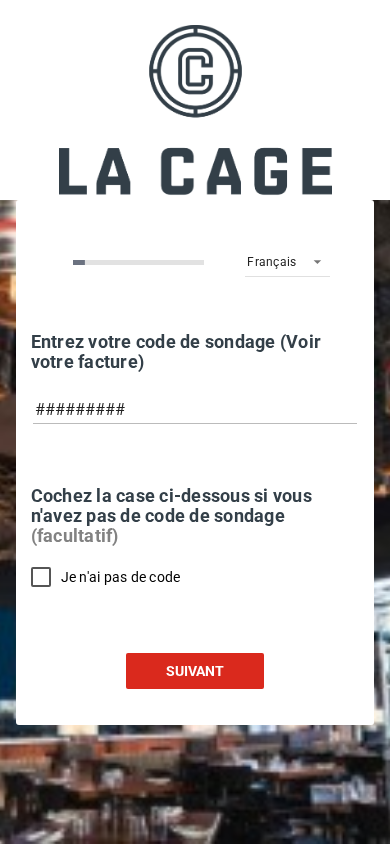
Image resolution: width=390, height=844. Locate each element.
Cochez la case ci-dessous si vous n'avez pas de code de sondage (171, 516)
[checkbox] (106, 576)
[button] (287, 262)
